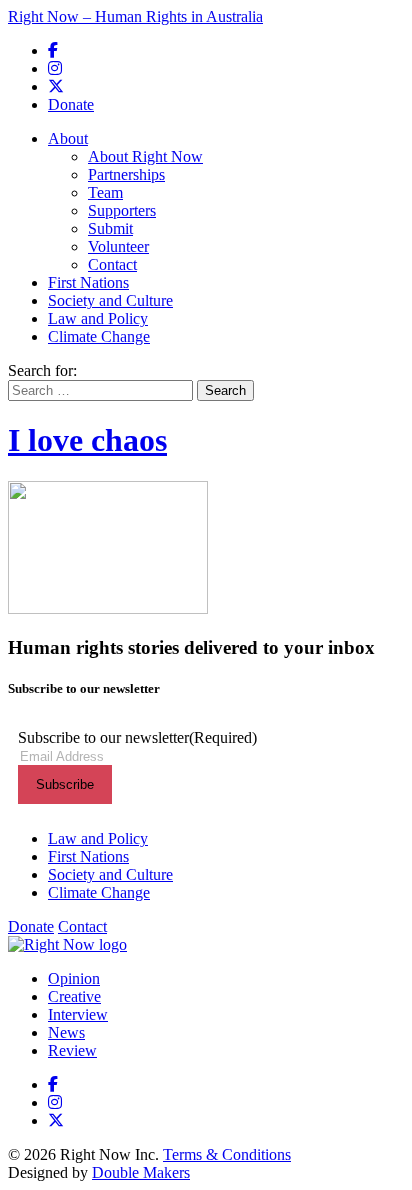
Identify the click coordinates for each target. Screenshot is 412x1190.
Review (72, 1050)
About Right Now (145, 156)
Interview (78, 1014)
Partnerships (126, 174)
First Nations (88, 282)
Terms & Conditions (227, 1154)
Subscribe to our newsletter (137, 737)
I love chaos (87, 440)
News (66, 1032)
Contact (112, 264)
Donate (71, 104)
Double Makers (141, 1172)
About (68, 138)
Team (105, 192)
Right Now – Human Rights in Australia (135, 16)
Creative (74, 996)
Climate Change (99, 336)
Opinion (74, 978)
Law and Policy (98, 318)
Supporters (122, 210)
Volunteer (118, 246)
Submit (110, 228)
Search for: (42, 370)
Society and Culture (110, 300)
